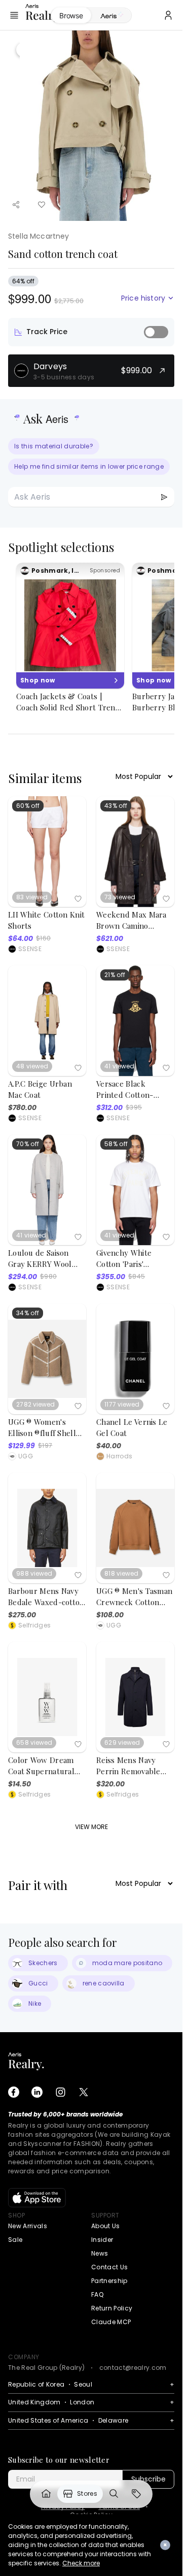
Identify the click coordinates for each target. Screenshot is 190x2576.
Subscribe (148, 2479)
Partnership (109, 2281)
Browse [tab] (71, 15)
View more (91, 1827)
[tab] (111, 16)
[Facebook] (14, 2092)
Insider (102, 2240)
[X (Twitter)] (84, 2092)
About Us (106, 2226)
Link (46, 2494)
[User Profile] (168, 15)
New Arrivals (28, 2226)
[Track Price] (156, 332)
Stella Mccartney (39, 236)
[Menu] (14, 15)
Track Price (47, 332)
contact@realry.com (133, 2368)
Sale (15, 2240)
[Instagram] (60, 2092)
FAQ (97, 2294)
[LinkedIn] (37, 2092)
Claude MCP (111, 2322)
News (100, 2253)
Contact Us (109, 2267)
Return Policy (112, 2308)
